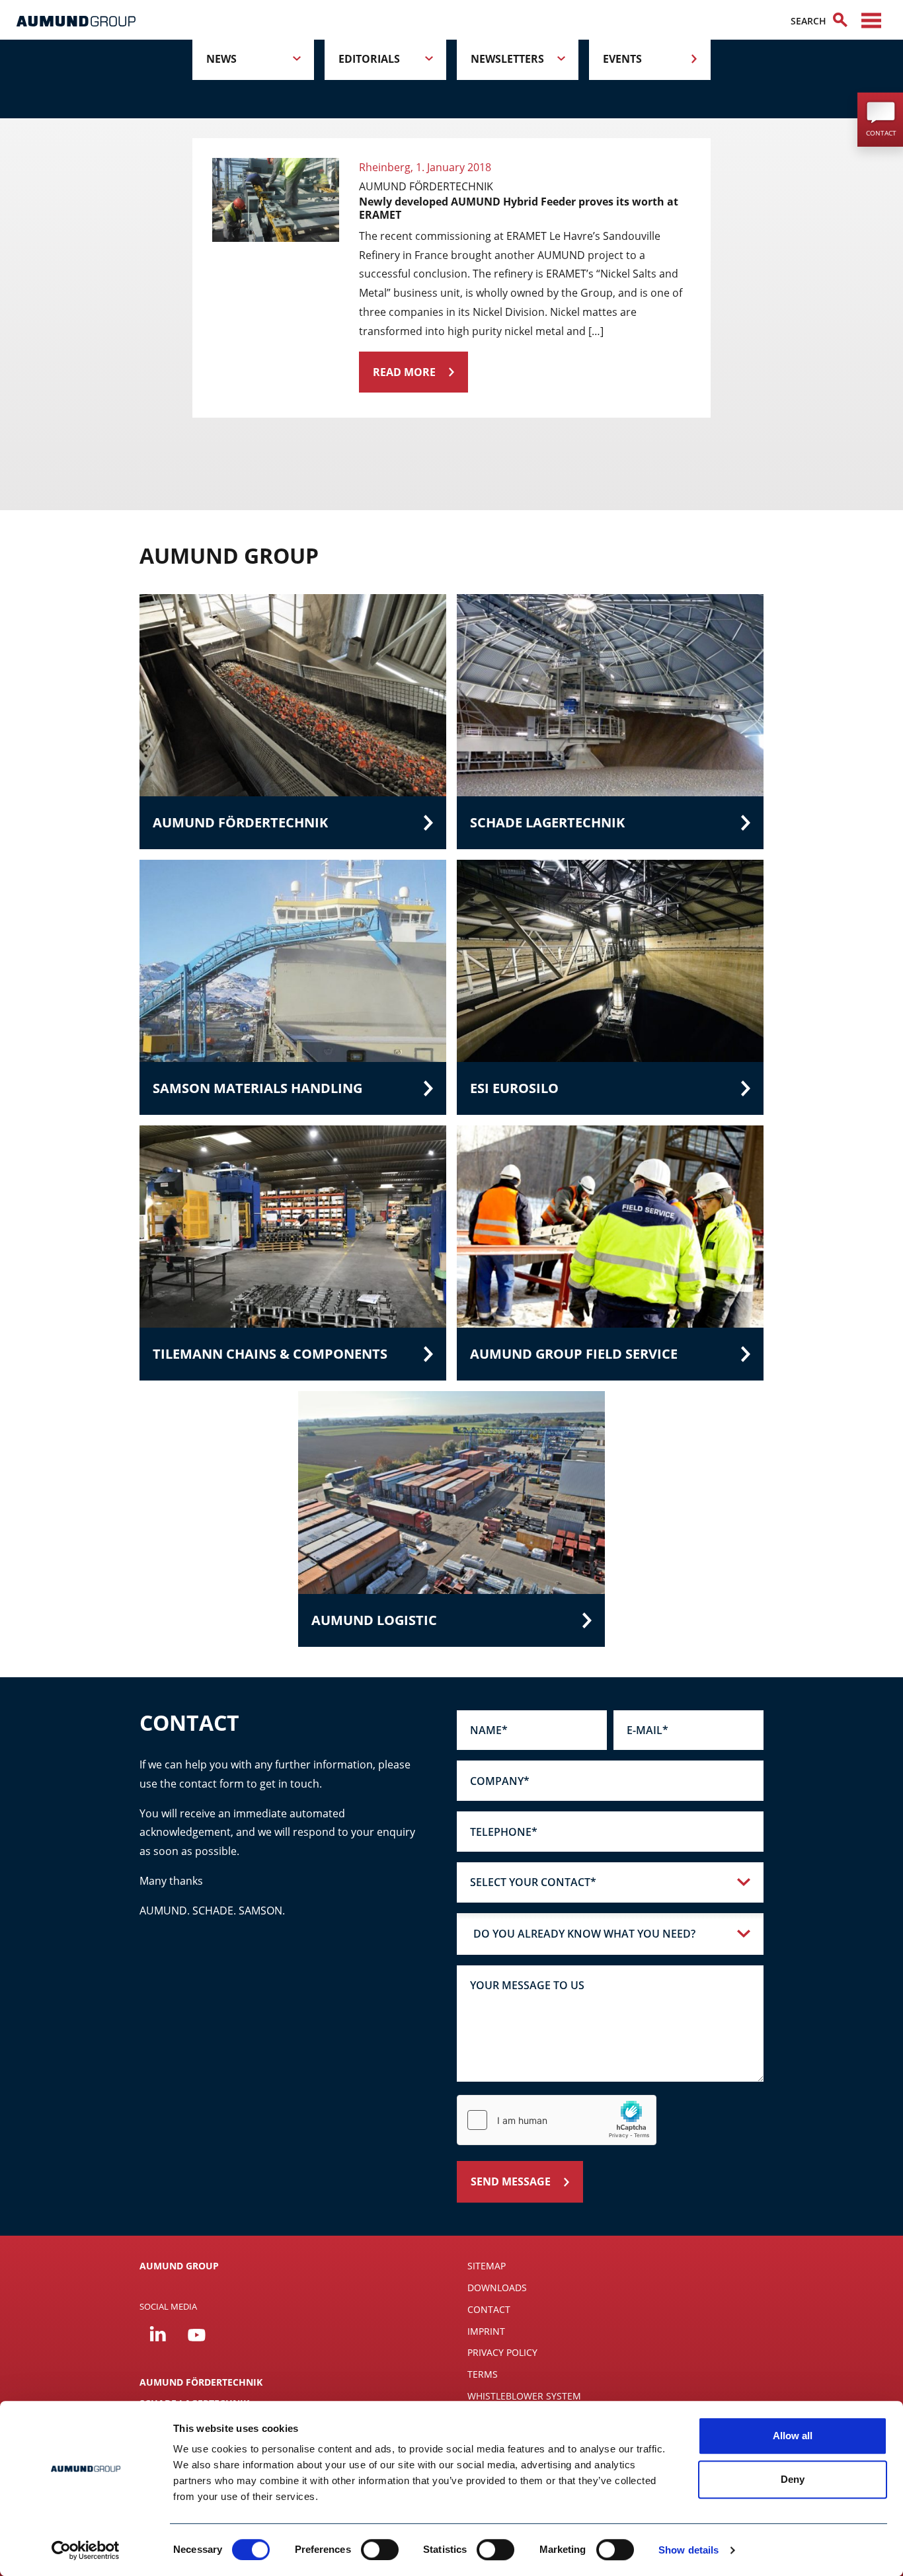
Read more (404, 372)
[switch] (380, 2550)
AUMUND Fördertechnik (201, 2382)
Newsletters (507, 59)
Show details (688, 2550)
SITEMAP (487, 2266)
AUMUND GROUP (179, 2266)
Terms (483, 2374)
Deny (793, 2479)
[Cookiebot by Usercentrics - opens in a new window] (86, 2550)
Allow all (793, 2436)
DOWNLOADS (497, 2288)
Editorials (369, 59)
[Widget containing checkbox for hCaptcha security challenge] (557, 2120)
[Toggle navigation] (871, 20)
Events (622, 59)
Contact (489, 2309)
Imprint (486, 2331)
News (221, 59)
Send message (511, 2181)
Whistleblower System (524, 2396)
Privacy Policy (502, 2352)
